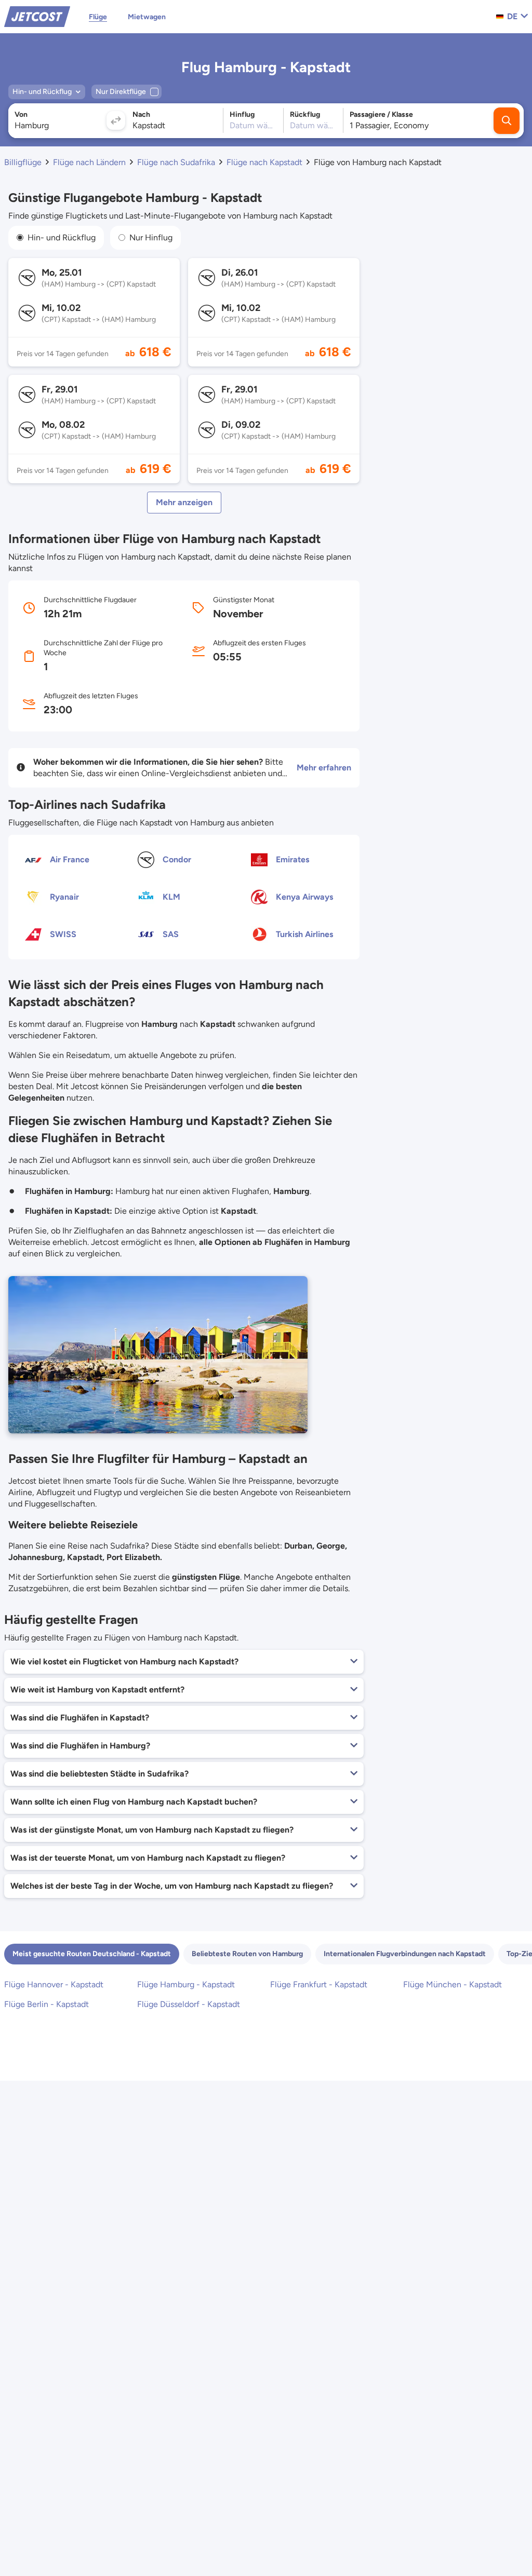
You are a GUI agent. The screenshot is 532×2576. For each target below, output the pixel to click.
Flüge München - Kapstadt (453, 1984)
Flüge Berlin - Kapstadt (46, 2004)
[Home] (37, 16)
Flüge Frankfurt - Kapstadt (319, 1984)
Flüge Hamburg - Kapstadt (186, 1984)
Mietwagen (147, 17)
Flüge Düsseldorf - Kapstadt (189, 2004)
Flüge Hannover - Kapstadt (54, 1984)
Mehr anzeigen (184, 502)
